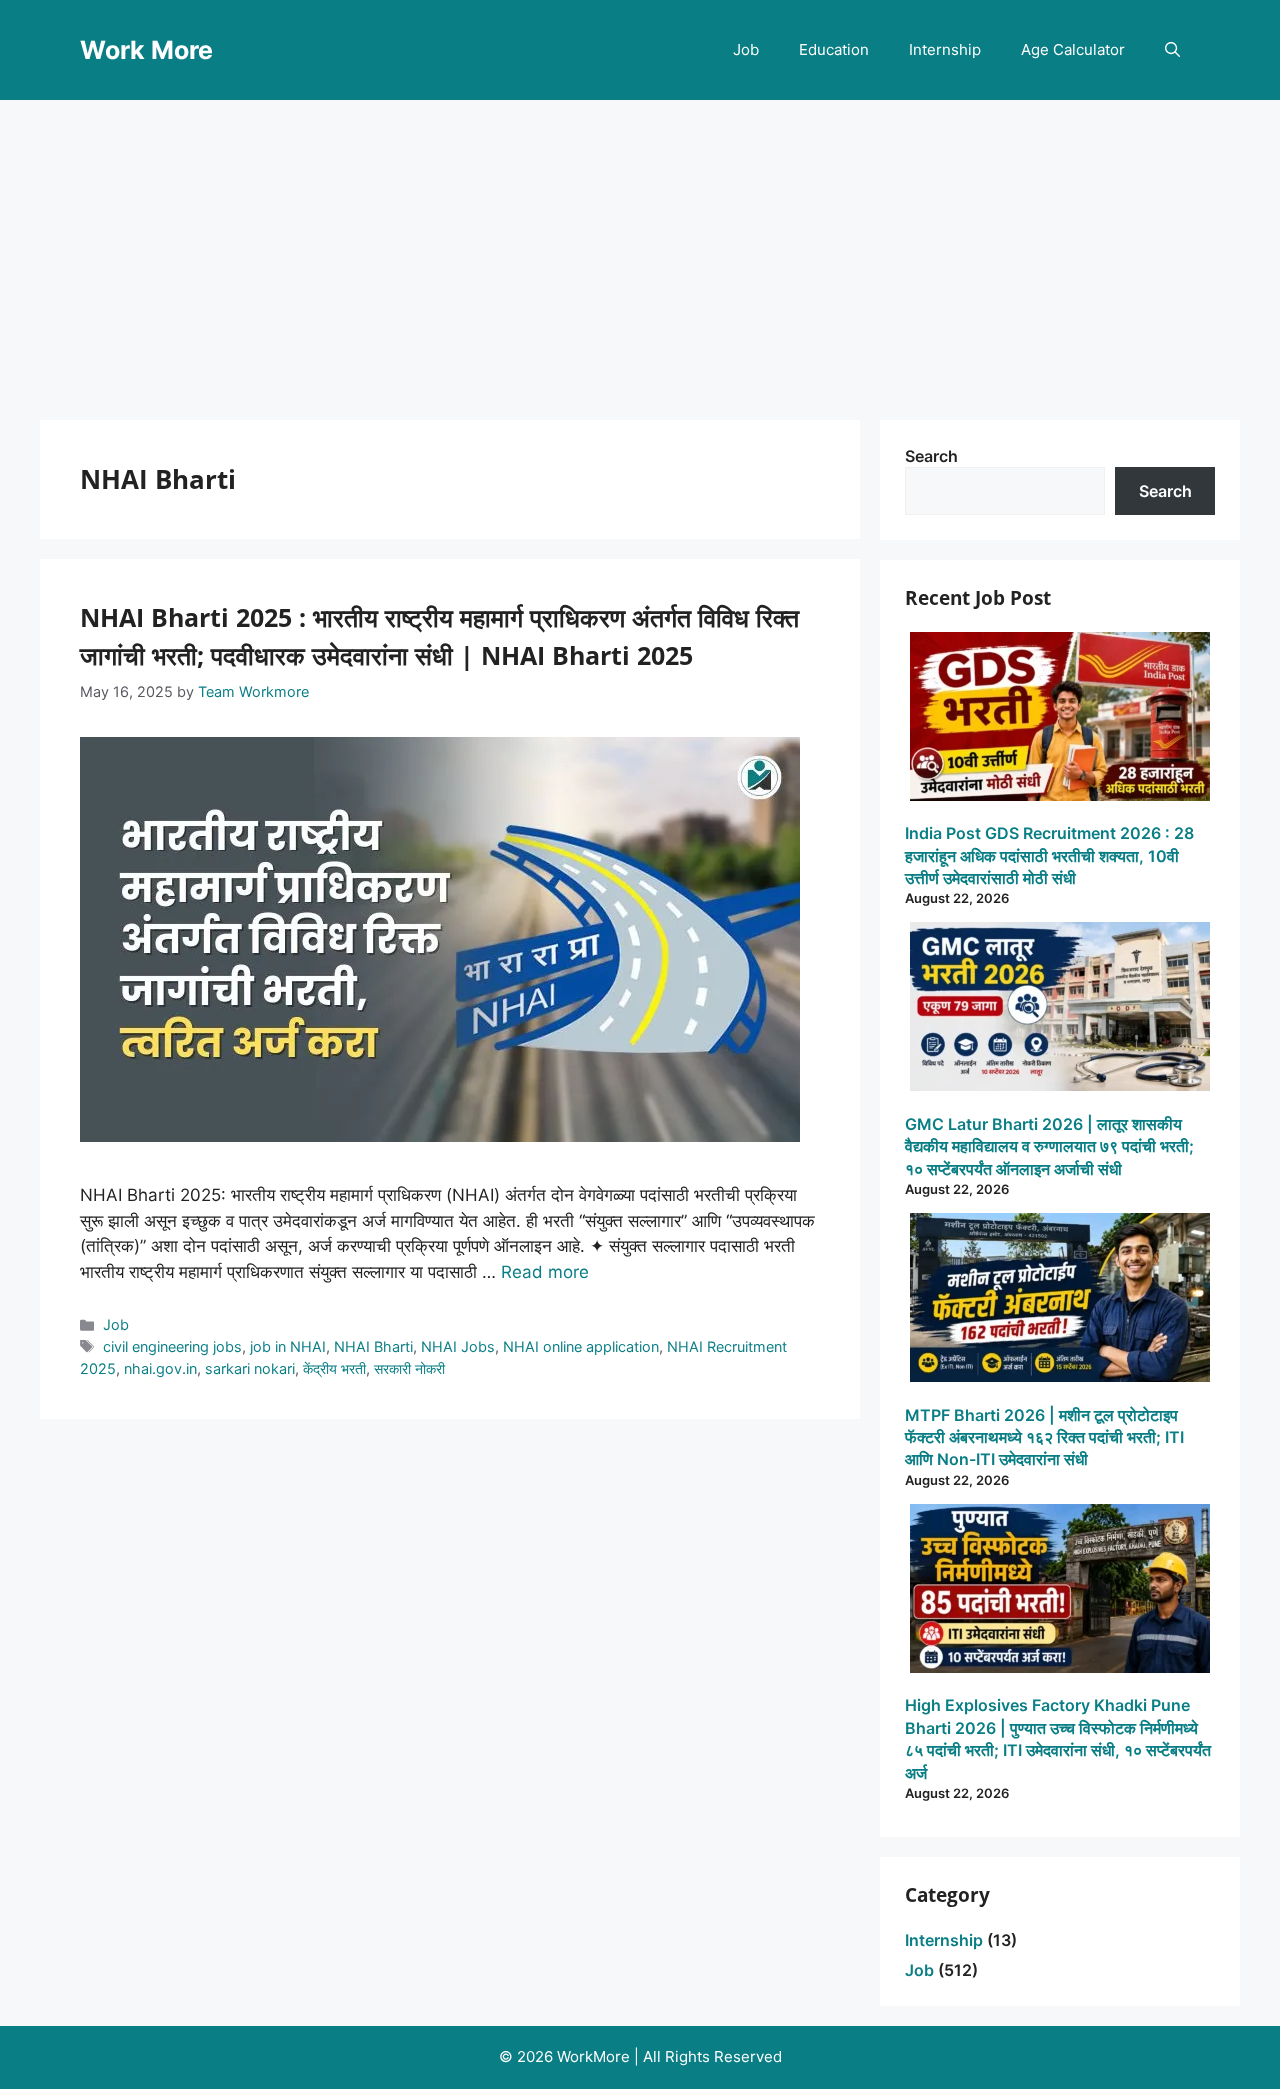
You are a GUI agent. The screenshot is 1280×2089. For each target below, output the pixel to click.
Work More (146, 50)
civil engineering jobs (172, 1346)
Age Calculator (1073, 49)
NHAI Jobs (458, 1346)
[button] (1172, 50)
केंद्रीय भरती (334, 1368)
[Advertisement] (640, 250)
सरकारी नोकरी (409, 1368)
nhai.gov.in (160, 1368)
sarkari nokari (250, 1368)
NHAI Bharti (373, 1346)
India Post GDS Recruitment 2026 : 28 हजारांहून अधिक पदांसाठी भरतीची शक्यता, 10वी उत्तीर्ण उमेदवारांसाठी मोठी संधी (1049, 855)
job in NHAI (288, 1346)
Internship (945, 49)
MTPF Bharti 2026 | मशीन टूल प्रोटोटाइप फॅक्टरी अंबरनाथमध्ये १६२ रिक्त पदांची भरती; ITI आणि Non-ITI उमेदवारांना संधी (1044, 1437)
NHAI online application (581, 1346)
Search (931, 456)
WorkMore (593, 2056)
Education (834, 49)
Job (746, 49)
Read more (545, 1272)
